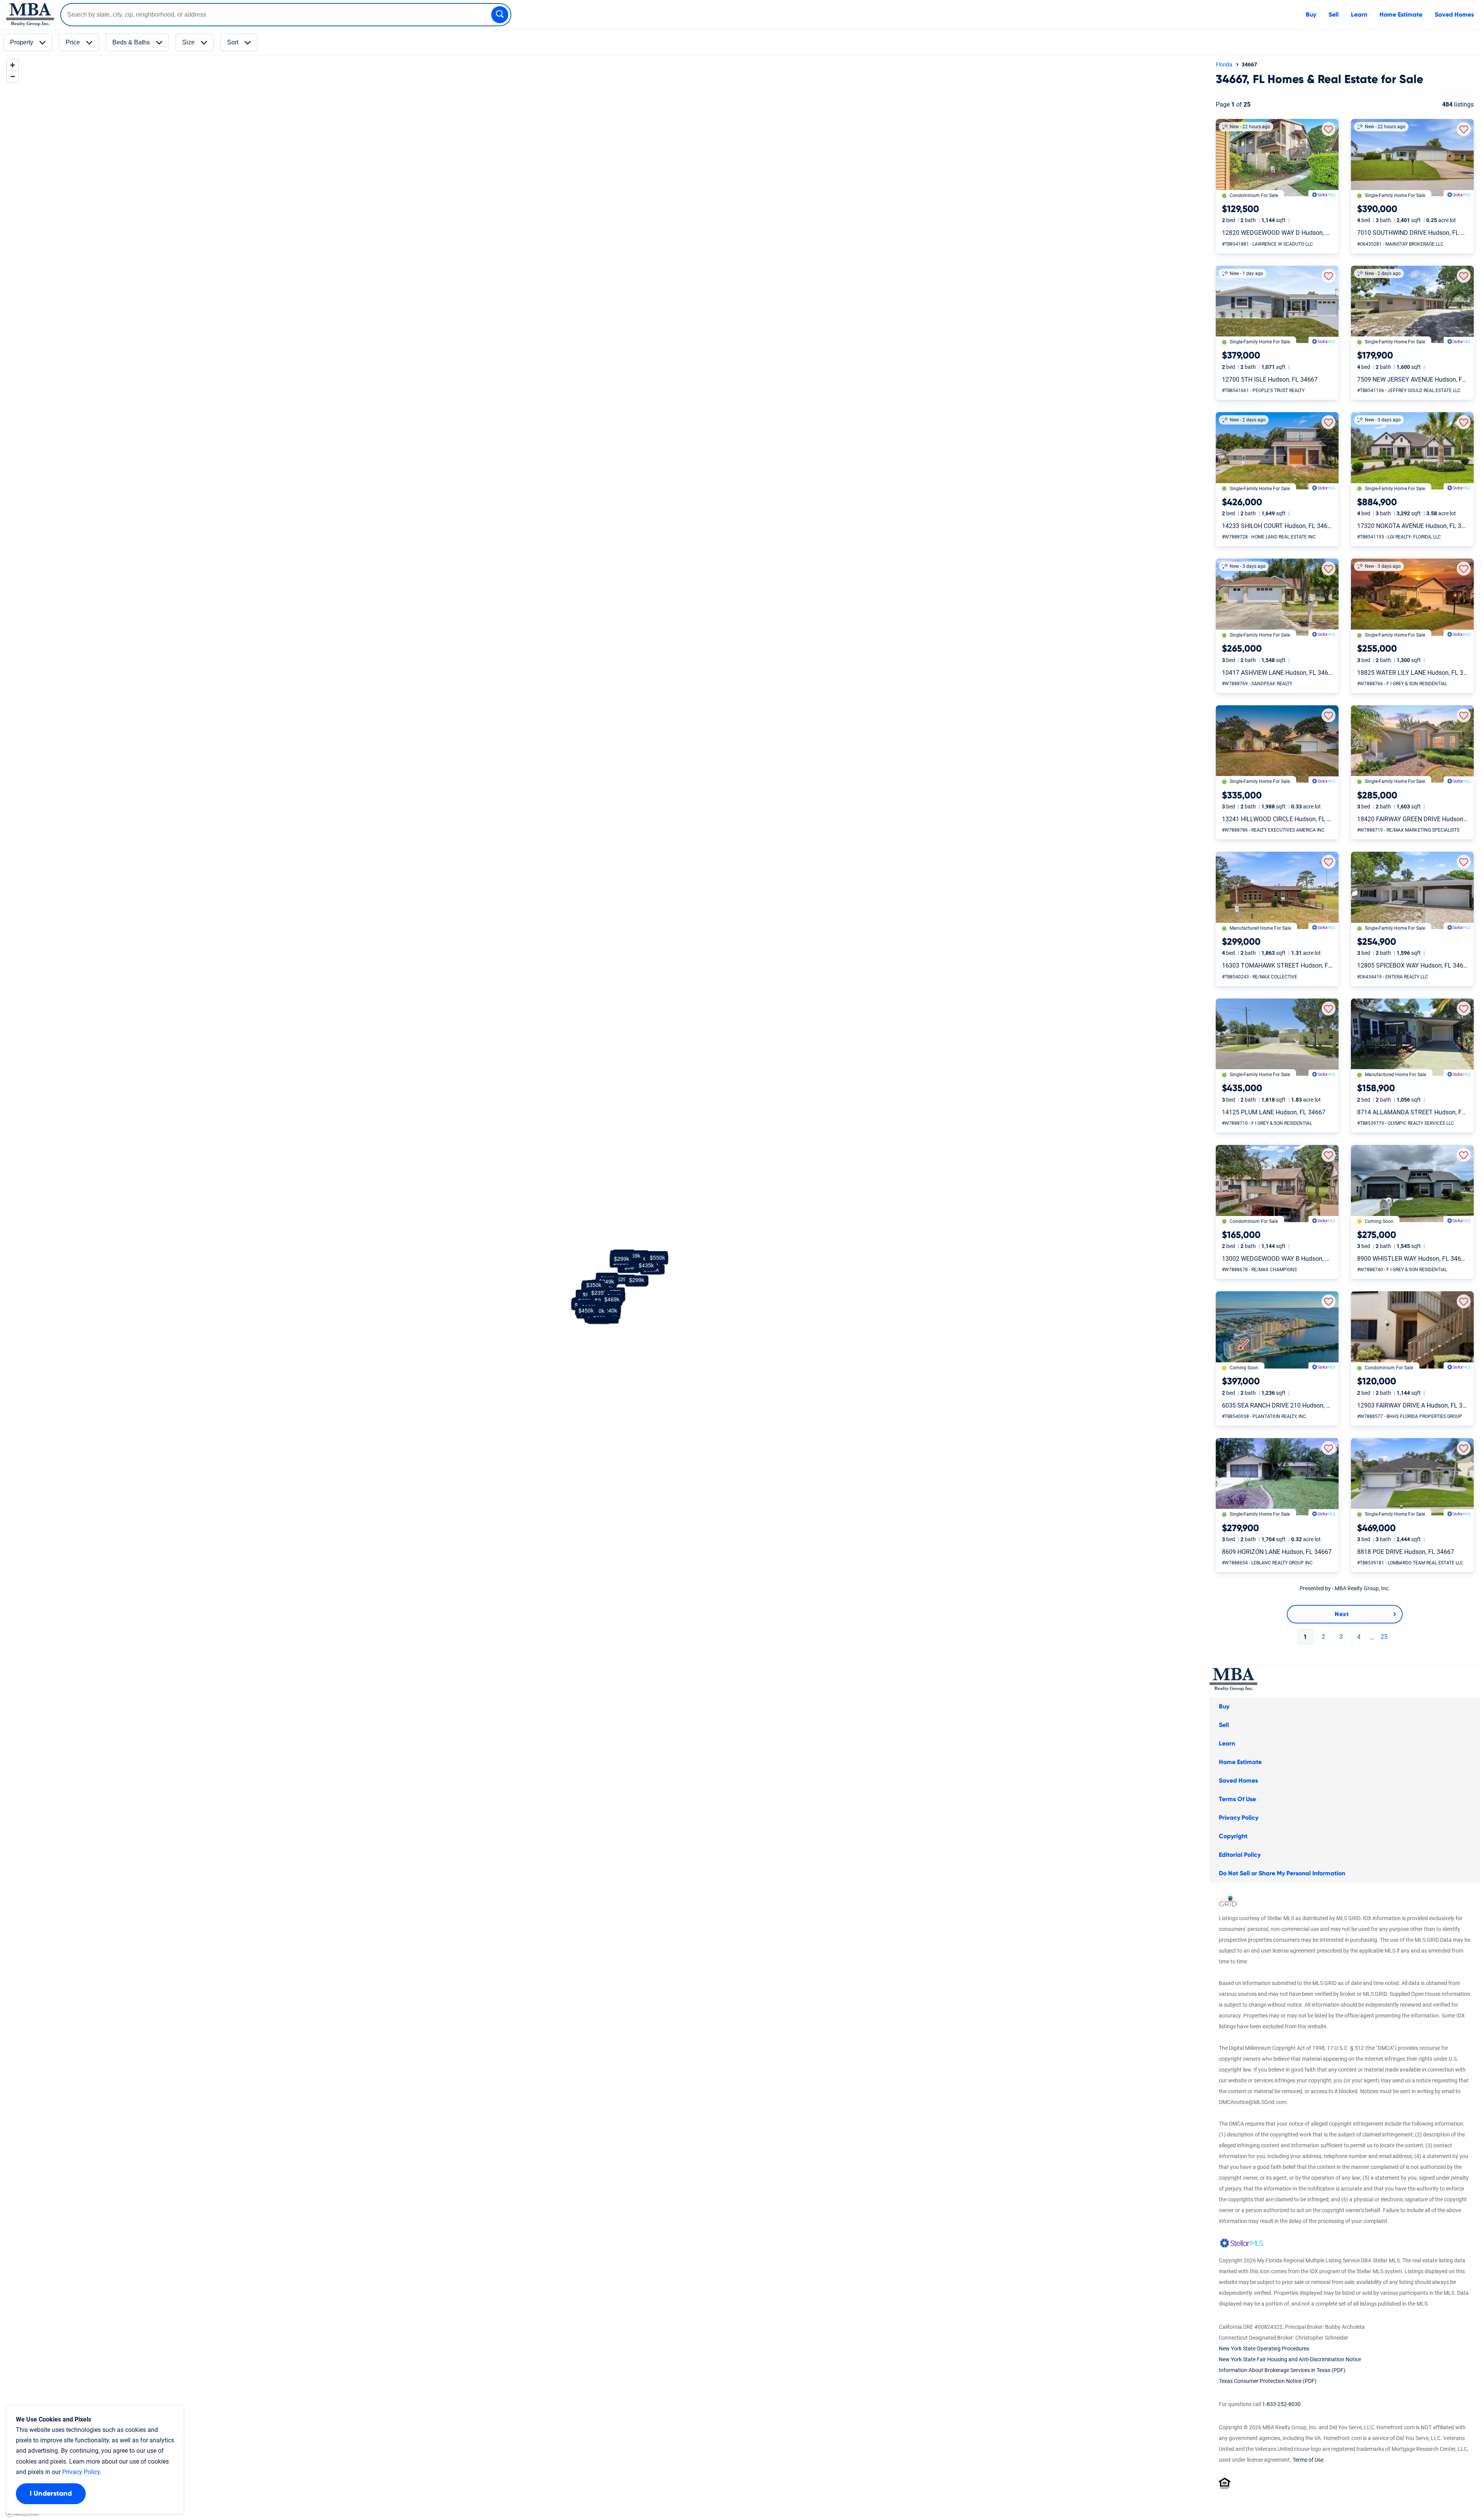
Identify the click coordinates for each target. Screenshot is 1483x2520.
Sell (1334, 15)
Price (73, 42)
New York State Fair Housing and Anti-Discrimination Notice (1290, 2359)
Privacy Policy (1239, 1818)
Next (1342, 1614)
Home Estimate (1401, 15)
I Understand (51, 2494)
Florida (1224, 65)
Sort (233, 42)
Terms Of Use (1237, 1799)
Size (188, 42)
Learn (1359, 15)
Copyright (1233, 1836)
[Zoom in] (13, 65)
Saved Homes (1454, 15)
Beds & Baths (131, 42)
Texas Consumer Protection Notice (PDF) (1268, 2381)
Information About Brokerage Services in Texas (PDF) (1282, 2370)
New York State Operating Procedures (1264, 2348)
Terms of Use (1308, 2460)
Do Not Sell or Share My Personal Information (1282, 1873)
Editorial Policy (1240, 1855)
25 (1383, 1637)
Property (22, 42)
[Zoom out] (13, 76)
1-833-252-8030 (1281, 2404)
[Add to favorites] (1329, 129)
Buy (1311, 15)
